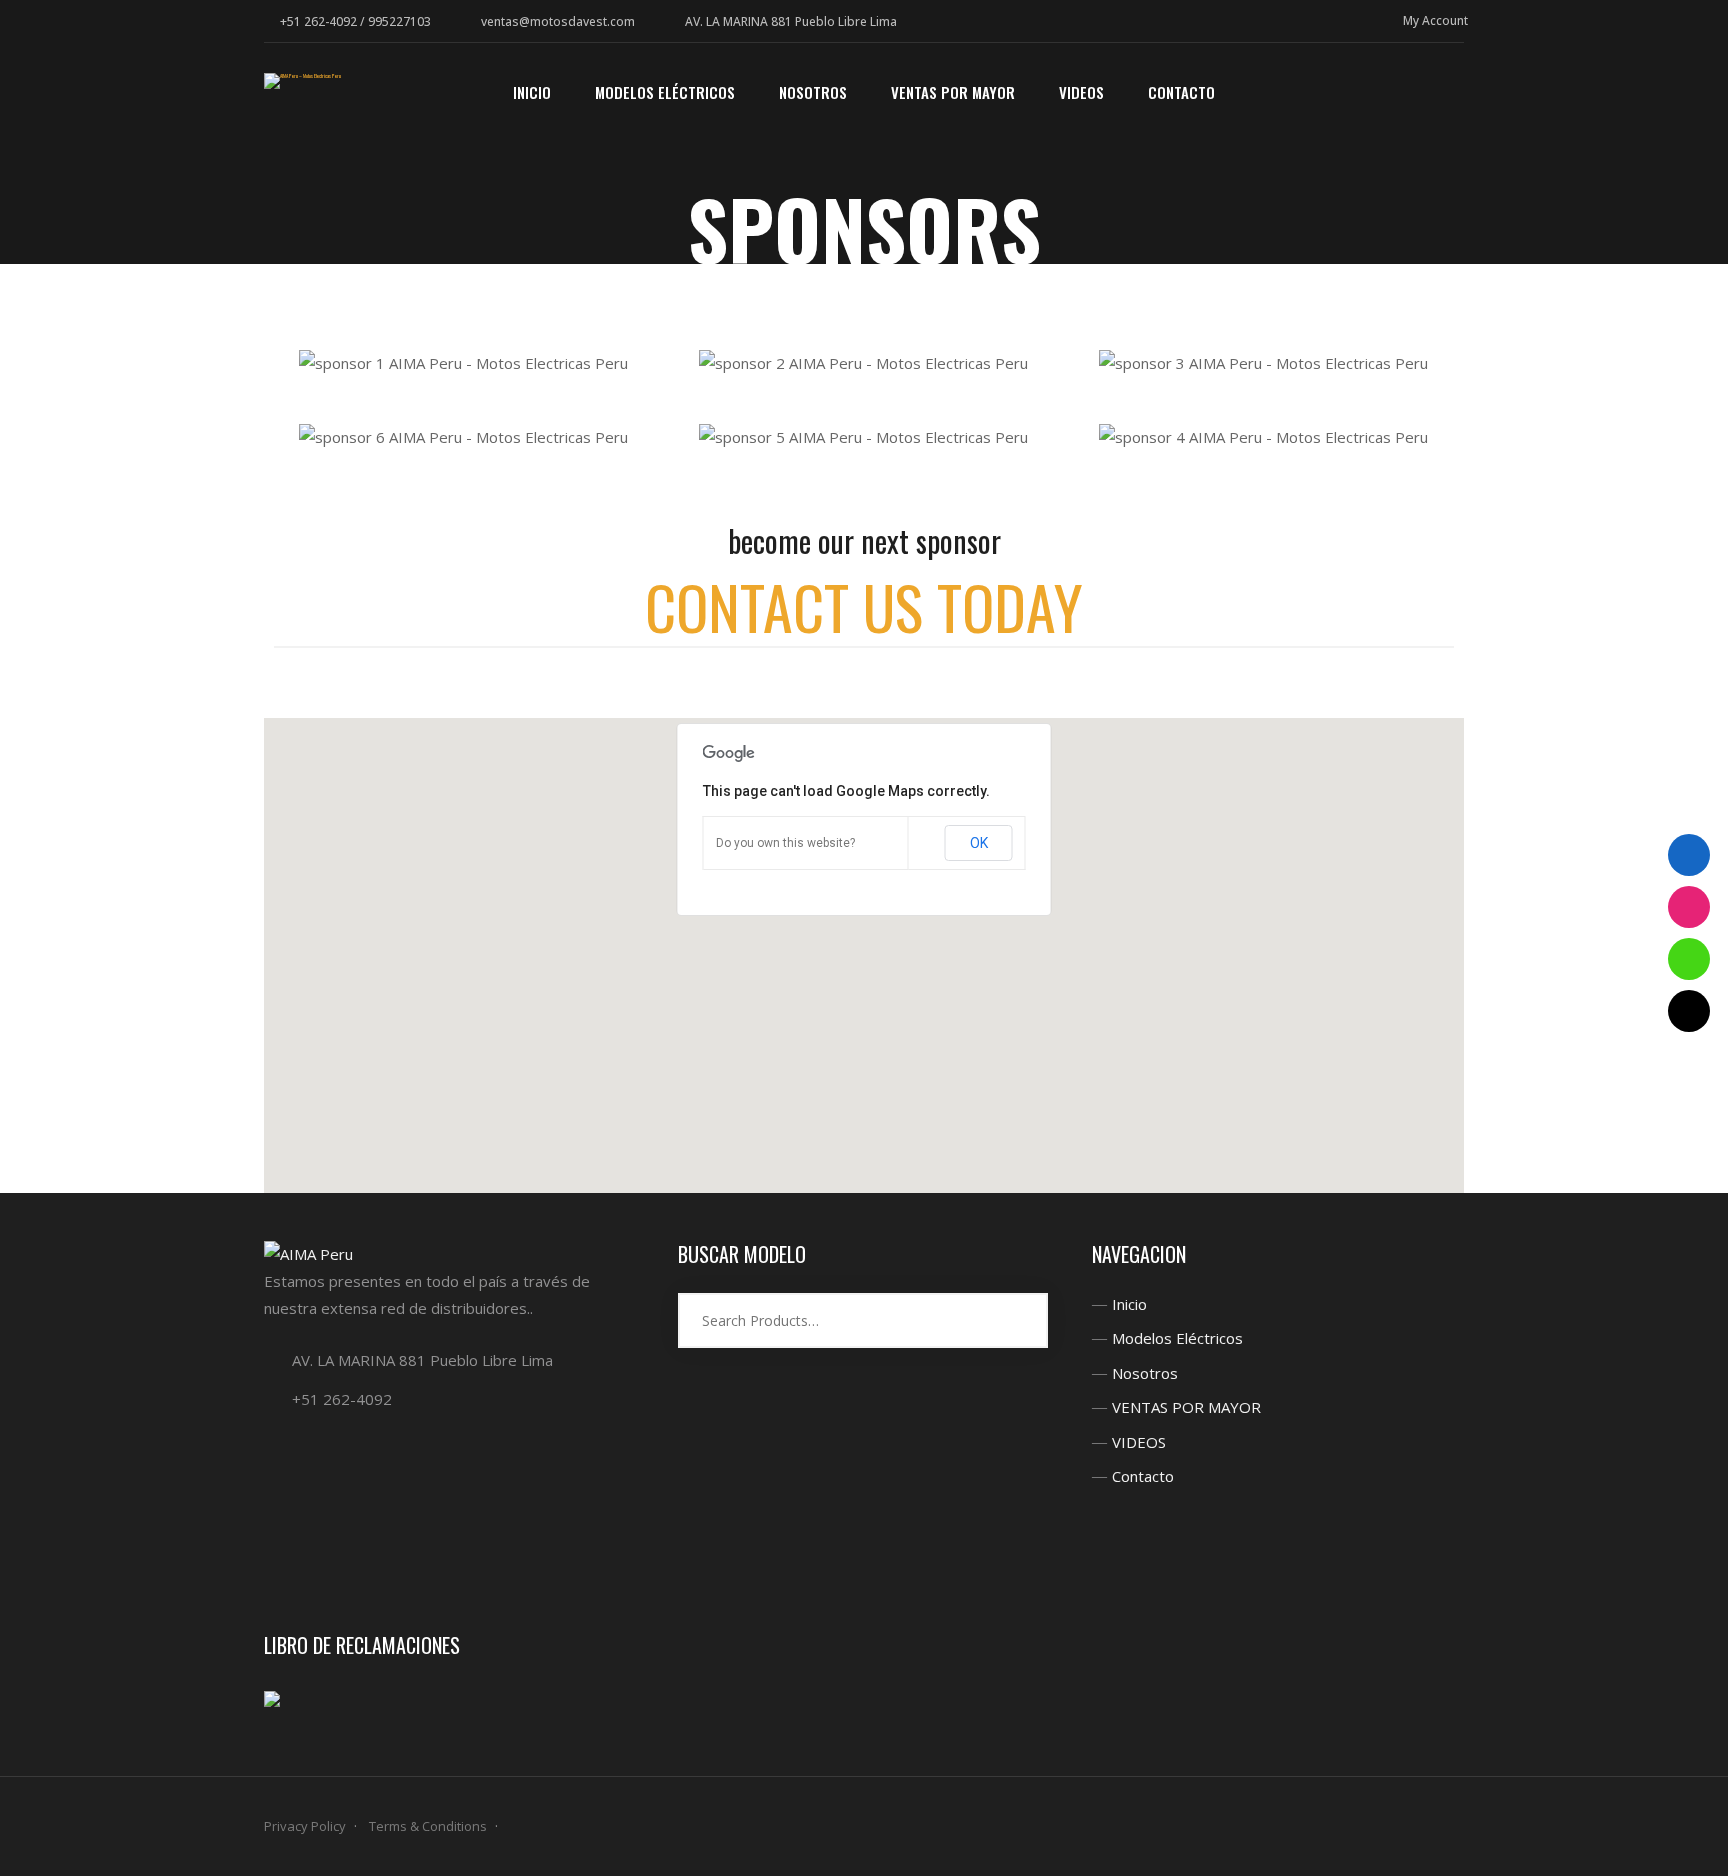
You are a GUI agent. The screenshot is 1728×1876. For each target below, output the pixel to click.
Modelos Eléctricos (1177, 1338)
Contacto (1143, 1476)
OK (979, 843)
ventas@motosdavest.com (558, 21)
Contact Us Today (864, 605)
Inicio (1129, 1304)
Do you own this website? (785, 843)
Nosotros (1145, 1373)
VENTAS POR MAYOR (1186, 1407)
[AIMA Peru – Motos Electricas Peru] (302, 80)
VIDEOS (1139, 1442)
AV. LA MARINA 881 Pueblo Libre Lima (791, 21)
